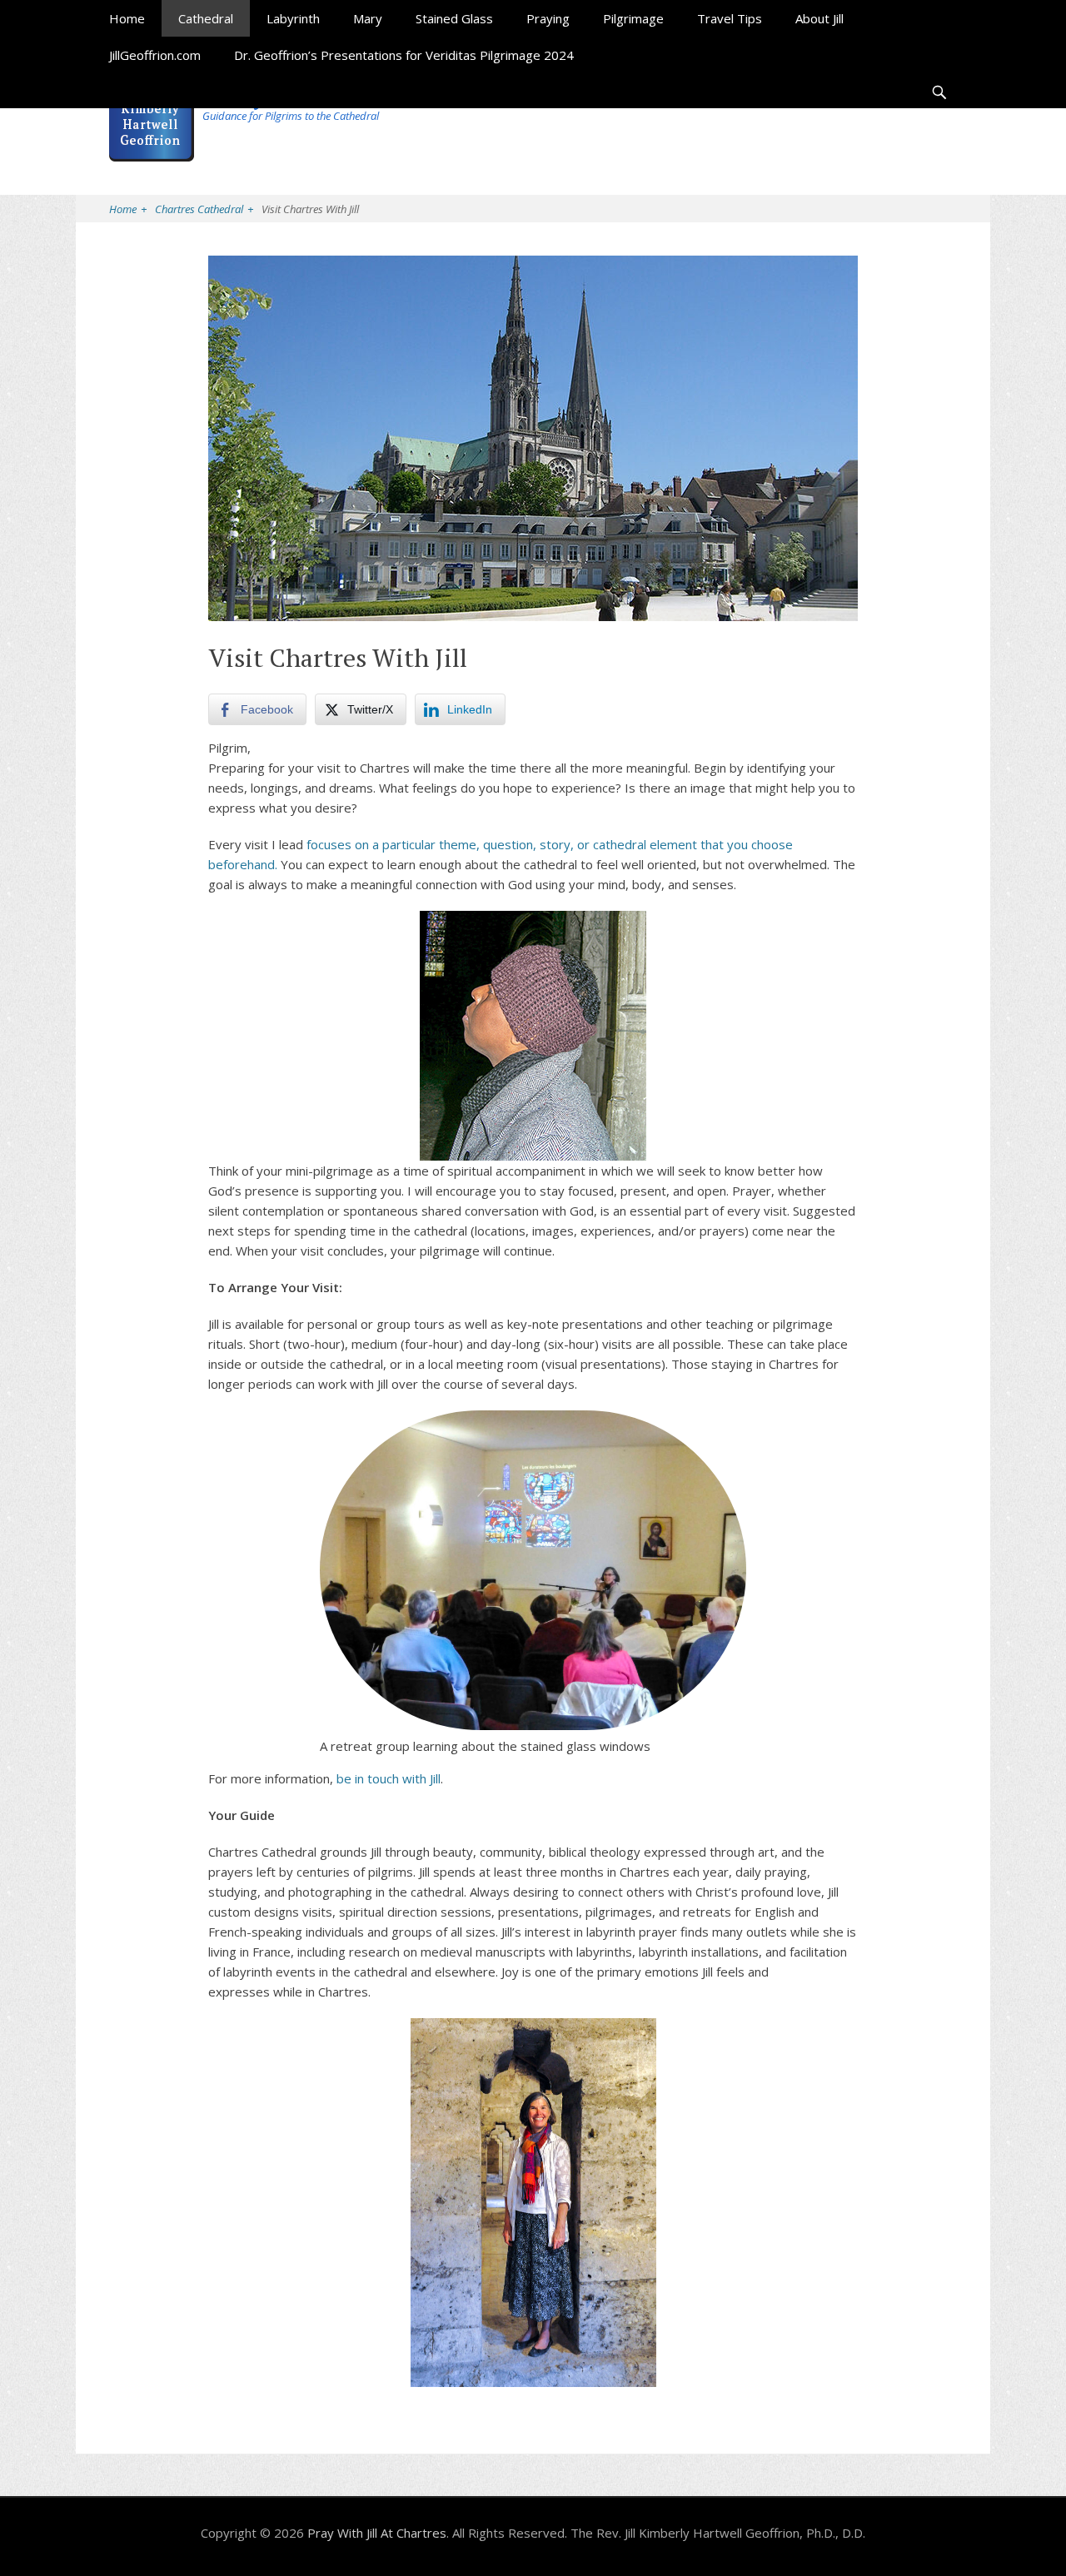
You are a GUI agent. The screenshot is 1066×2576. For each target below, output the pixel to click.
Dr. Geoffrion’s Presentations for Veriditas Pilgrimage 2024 (404, 55)
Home (127, 18)
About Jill (819, 18)
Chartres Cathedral (204, 209)
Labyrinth (293, 18)
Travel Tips (730, 18)
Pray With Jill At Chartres (377, 2533)
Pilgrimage (633, 18)
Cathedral (206, 18)
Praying (548, 18)
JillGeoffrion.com (155, 55)
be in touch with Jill (389, 1778)
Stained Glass (454, 18)
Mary (368, 18)
